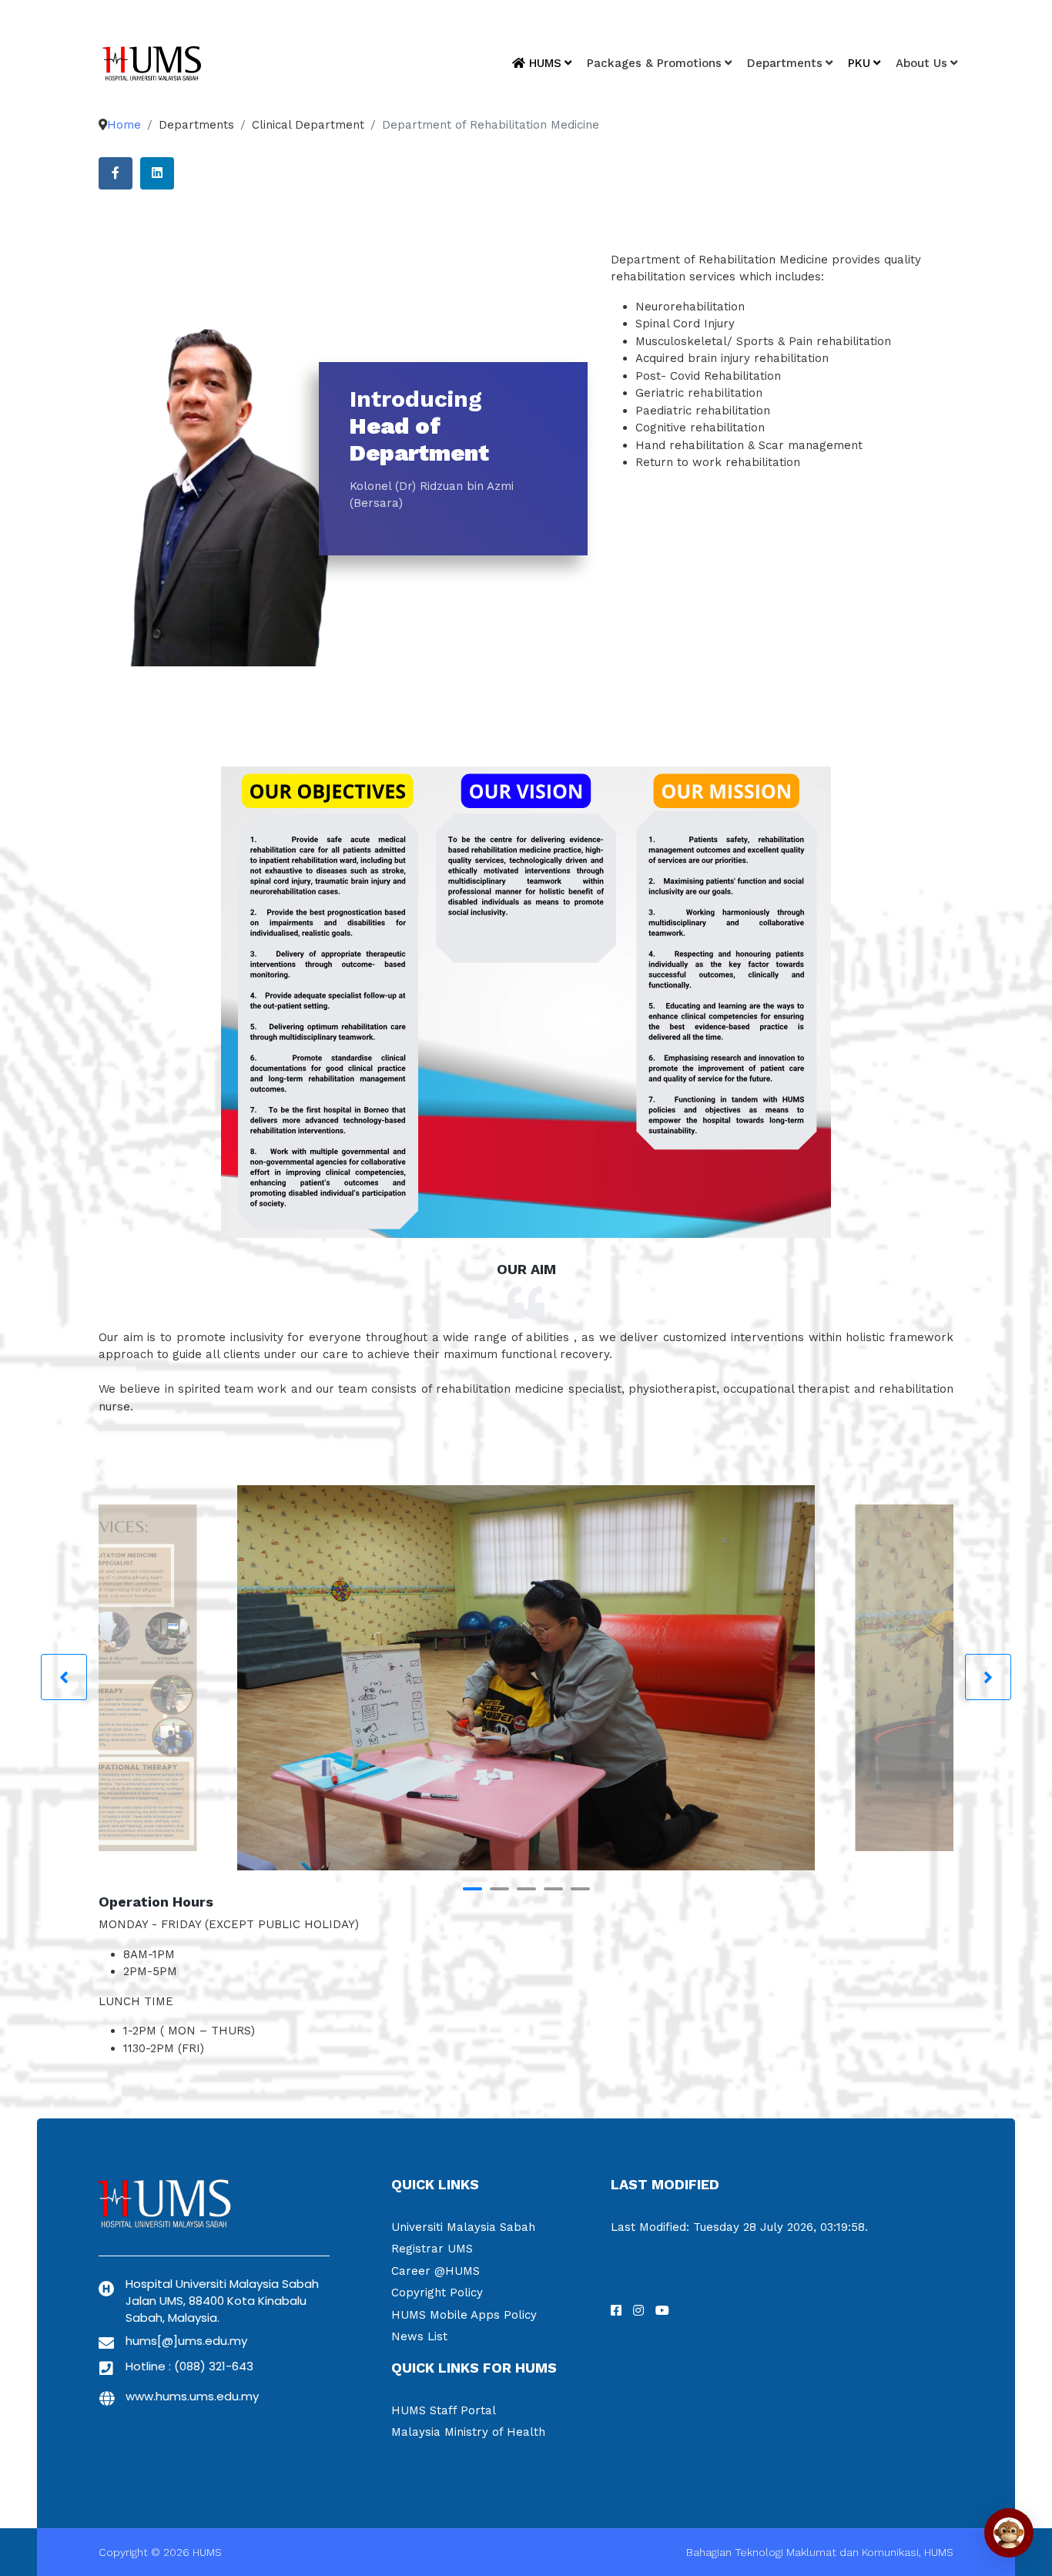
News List (419, 2336)
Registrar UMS (432, 2249)
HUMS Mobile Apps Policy (464, 2315)
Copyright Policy (437, 2293)
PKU (859, 63)
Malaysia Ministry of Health (468, 2432)
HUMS (543, 63)
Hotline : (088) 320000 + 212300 (880, 20)
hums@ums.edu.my (741, 20)
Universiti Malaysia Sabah (463, 2227)
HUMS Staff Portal (444, 2410)
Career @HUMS (436, 2271)
